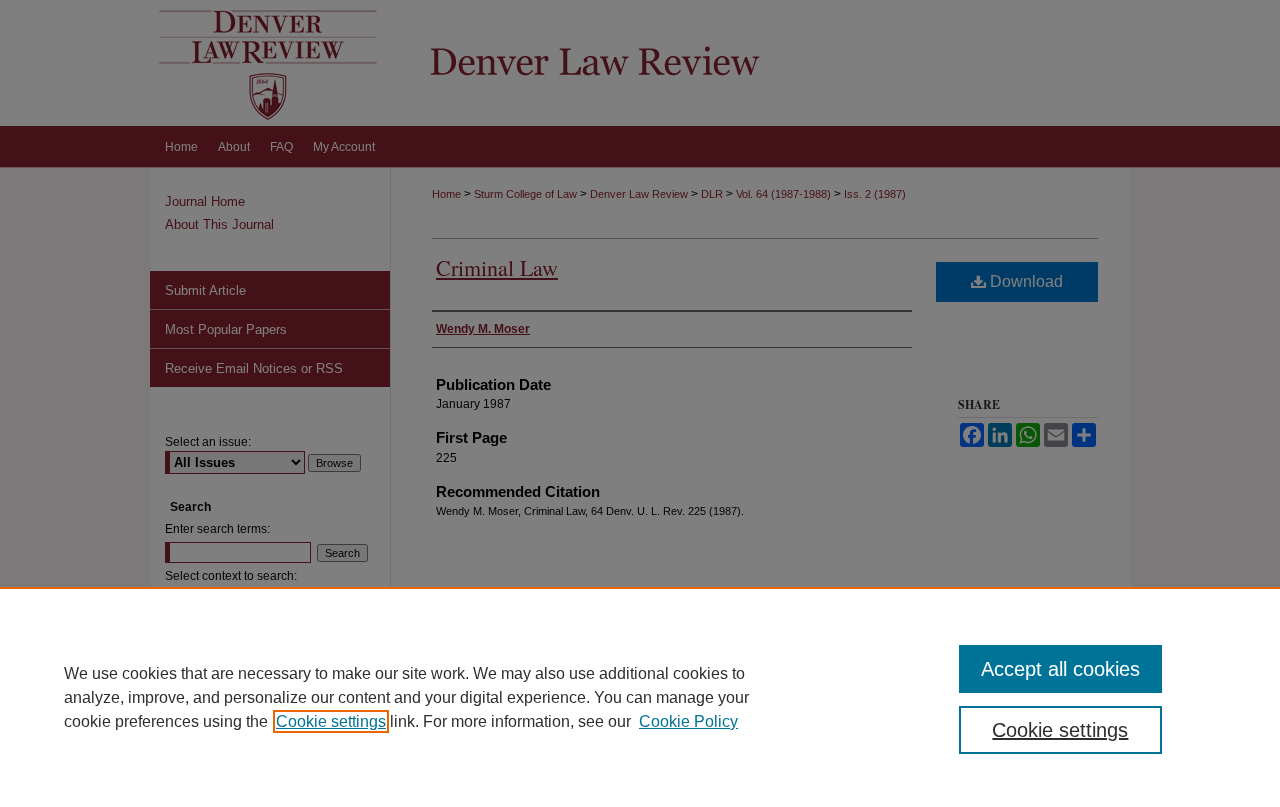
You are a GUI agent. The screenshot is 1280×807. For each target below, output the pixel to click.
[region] (640, 697)
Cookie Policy (688, 721)
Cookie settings (331, 721)
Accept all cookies (1060, 669)
